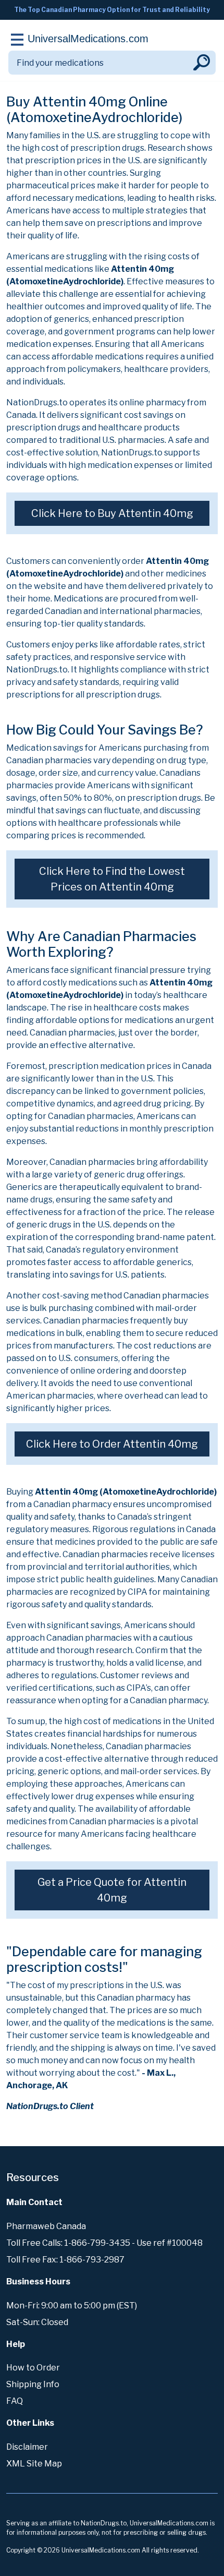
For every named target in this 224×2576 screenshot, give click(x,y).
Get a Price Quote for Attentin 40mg (112, 1890)
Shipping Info (33, 2384)
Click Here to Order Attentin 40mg (112, 1444)
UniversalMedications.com (88, 39)
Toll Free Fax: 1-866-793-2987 (65, 2260)
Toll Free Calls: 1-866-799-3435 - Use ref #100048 (104, 2243)
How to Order (33, 2368)
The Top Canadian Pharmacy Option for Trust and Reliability (112, 10)
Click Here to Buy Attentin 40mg (112, 513)
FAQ (15, 2401)
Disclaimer (27, 2447)
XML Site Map (34, 2464)
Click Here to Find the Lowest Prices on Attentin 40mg (112, 879)
